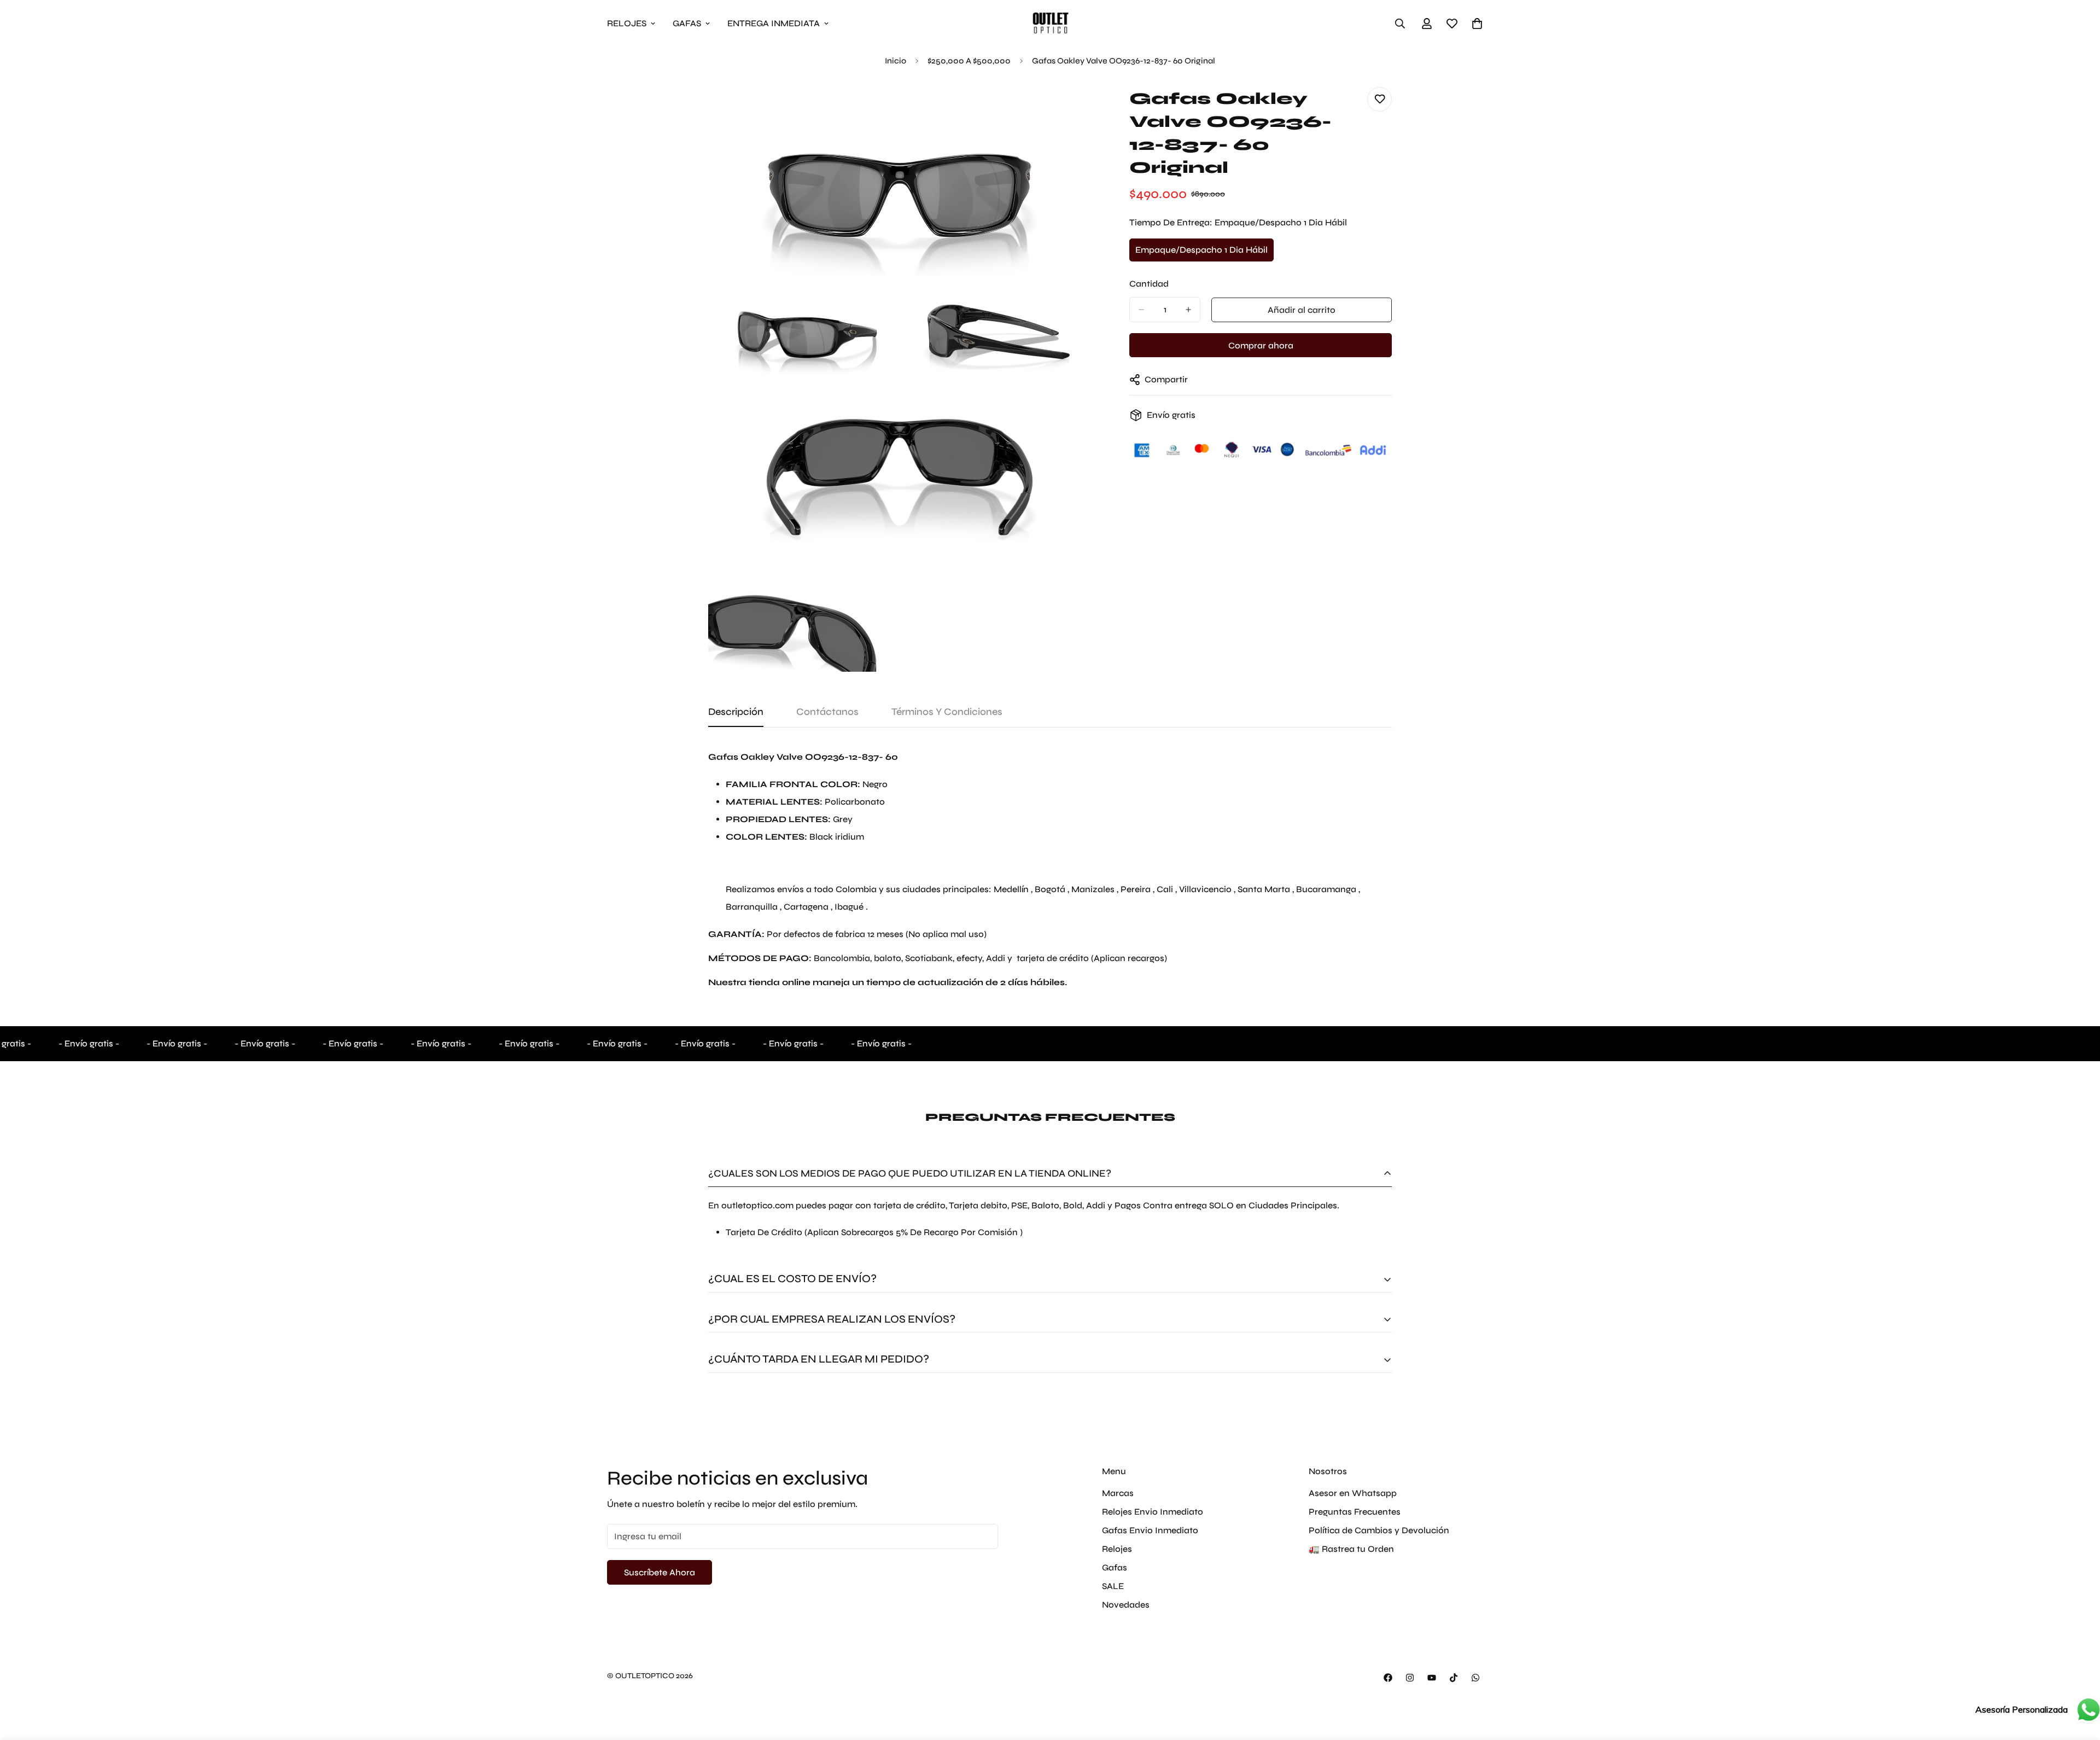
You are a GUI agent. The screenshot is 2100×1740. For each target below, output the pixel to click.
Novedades (1126, 1605)
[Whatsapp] (1475, 1678)
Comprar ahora (1261, 345)
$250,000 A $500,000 (969, 61)
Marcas (1118, 1493)
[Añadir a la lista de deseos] (1379, 99)
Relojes (1117, 1549)
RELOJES (627, 23)
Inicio (896, 61)
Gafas (1115, 1567)
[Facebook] (1388, 1678)
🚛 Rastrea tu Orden (1351, 1549)
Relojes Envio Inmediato (1153, 1512)
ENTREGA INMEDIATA (774, 23)
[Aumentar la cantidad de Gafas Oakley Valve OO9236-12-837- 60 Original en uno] (1188, 310)
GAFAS (687, 23)
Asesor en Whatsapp (1353, 1493)
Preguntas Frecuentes (1355, 1512)
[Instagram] (1410, 1678)
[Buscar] (1400, 24)
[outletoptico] (1050, 23)
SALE (1113, 1586)
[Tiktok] (1454, 1678)
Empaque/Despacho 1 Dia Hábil (1201, 253)
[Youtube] (1432, 1678)
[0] (1477, 24)
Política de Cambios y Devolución (1379, 1530)
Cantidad (1149, 284)
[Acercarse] (1071, 107)
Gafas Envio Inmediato (1150, 1530)
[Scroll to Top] (2079, 1680)
